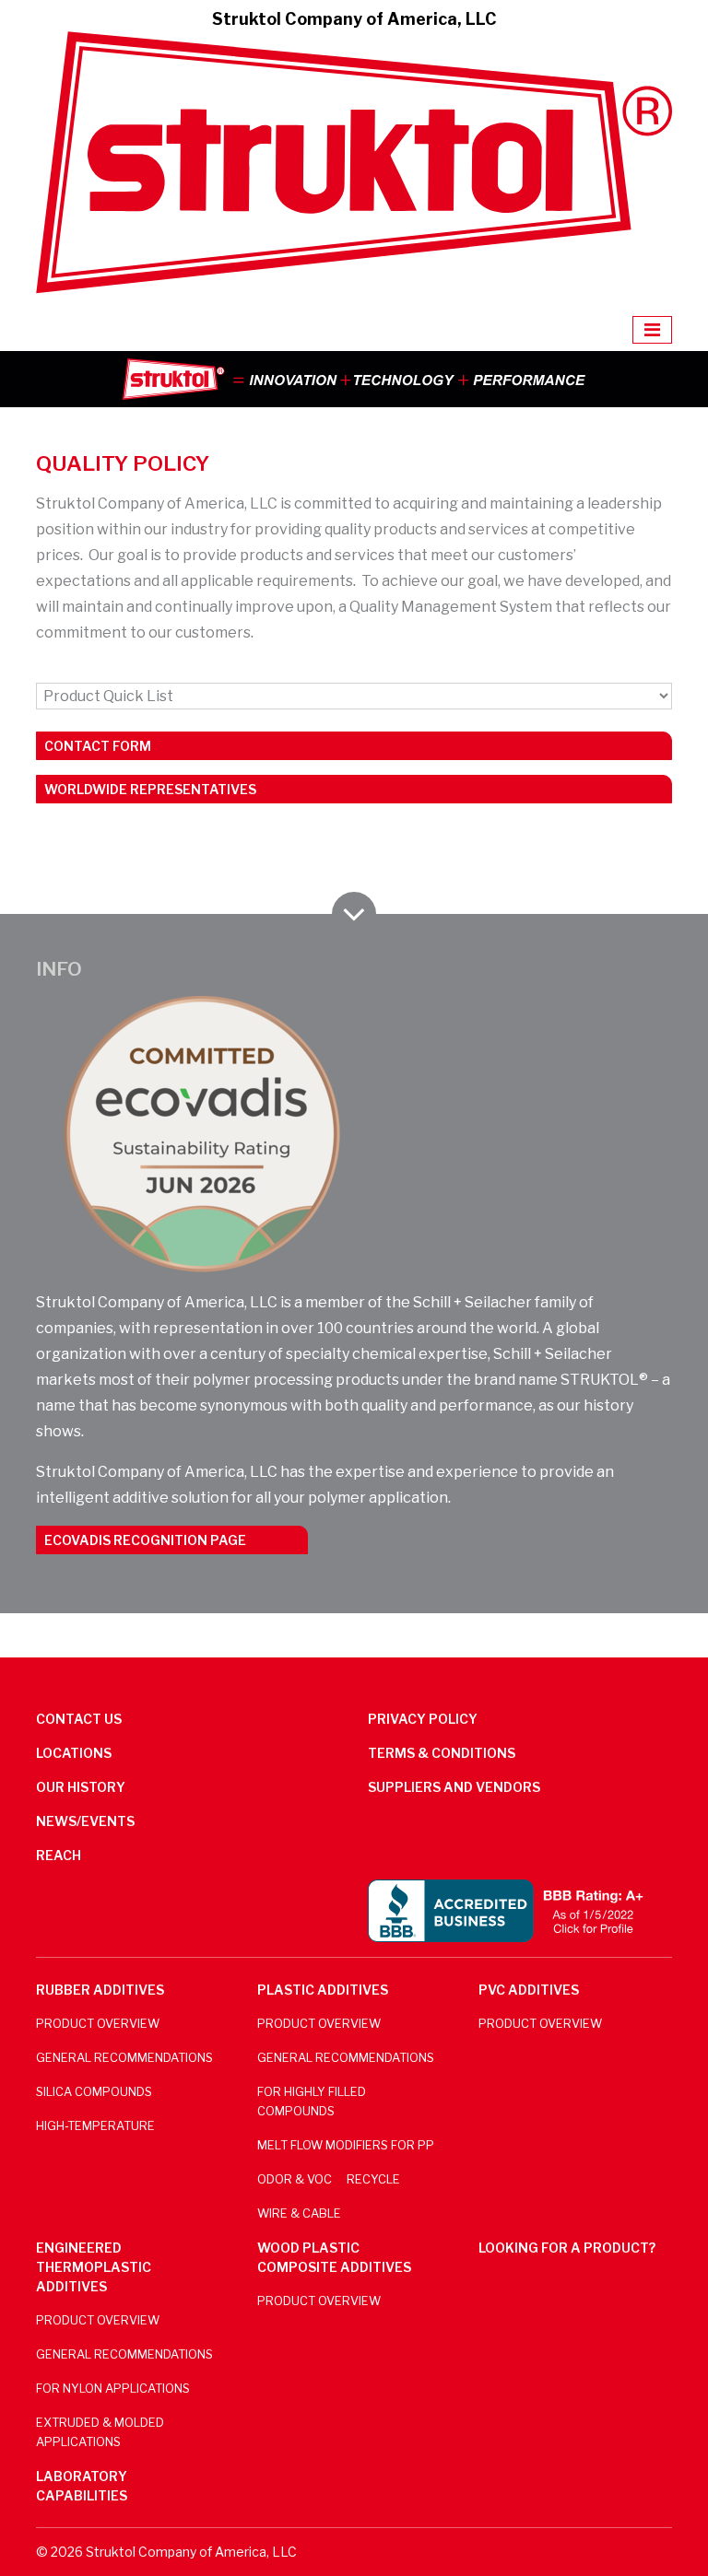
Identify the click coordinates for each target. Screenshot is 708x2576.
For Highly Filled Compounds (312, 2102)
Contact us (79, 1719)
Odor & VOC (295, 2179)
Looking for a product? (567, 2248)
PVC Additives (529, 1990)
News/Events (85, 1821)
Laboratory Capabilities (82, 2486)
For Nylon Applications (113, 2389)
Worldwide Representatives (150, 789)
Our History (81, 1787)
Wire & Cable (299, 2213)
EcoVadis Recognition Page (145, 1540)
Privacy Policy (423, 1719)
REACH (59, 1855)
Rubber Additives (100, 1990)
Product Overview (98, 2024)
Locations (74, 1753)
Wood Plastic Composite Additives (334, 2257)
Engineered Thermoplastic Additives (94, 2267)
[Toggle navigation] (652, 330)
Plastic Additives (323, 1990)
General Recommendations (124, 2058)
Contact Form (98, 746)
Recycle (373, 2179)
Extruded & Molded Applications (100, 2432)
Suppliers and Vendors (454, 1787)
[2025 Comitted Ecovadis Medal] (202, 1134)
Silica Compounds (94, 2092)
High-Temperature (95, 2126)
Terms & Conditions (442, 1753)
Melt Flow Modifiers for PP (346, 2145)
